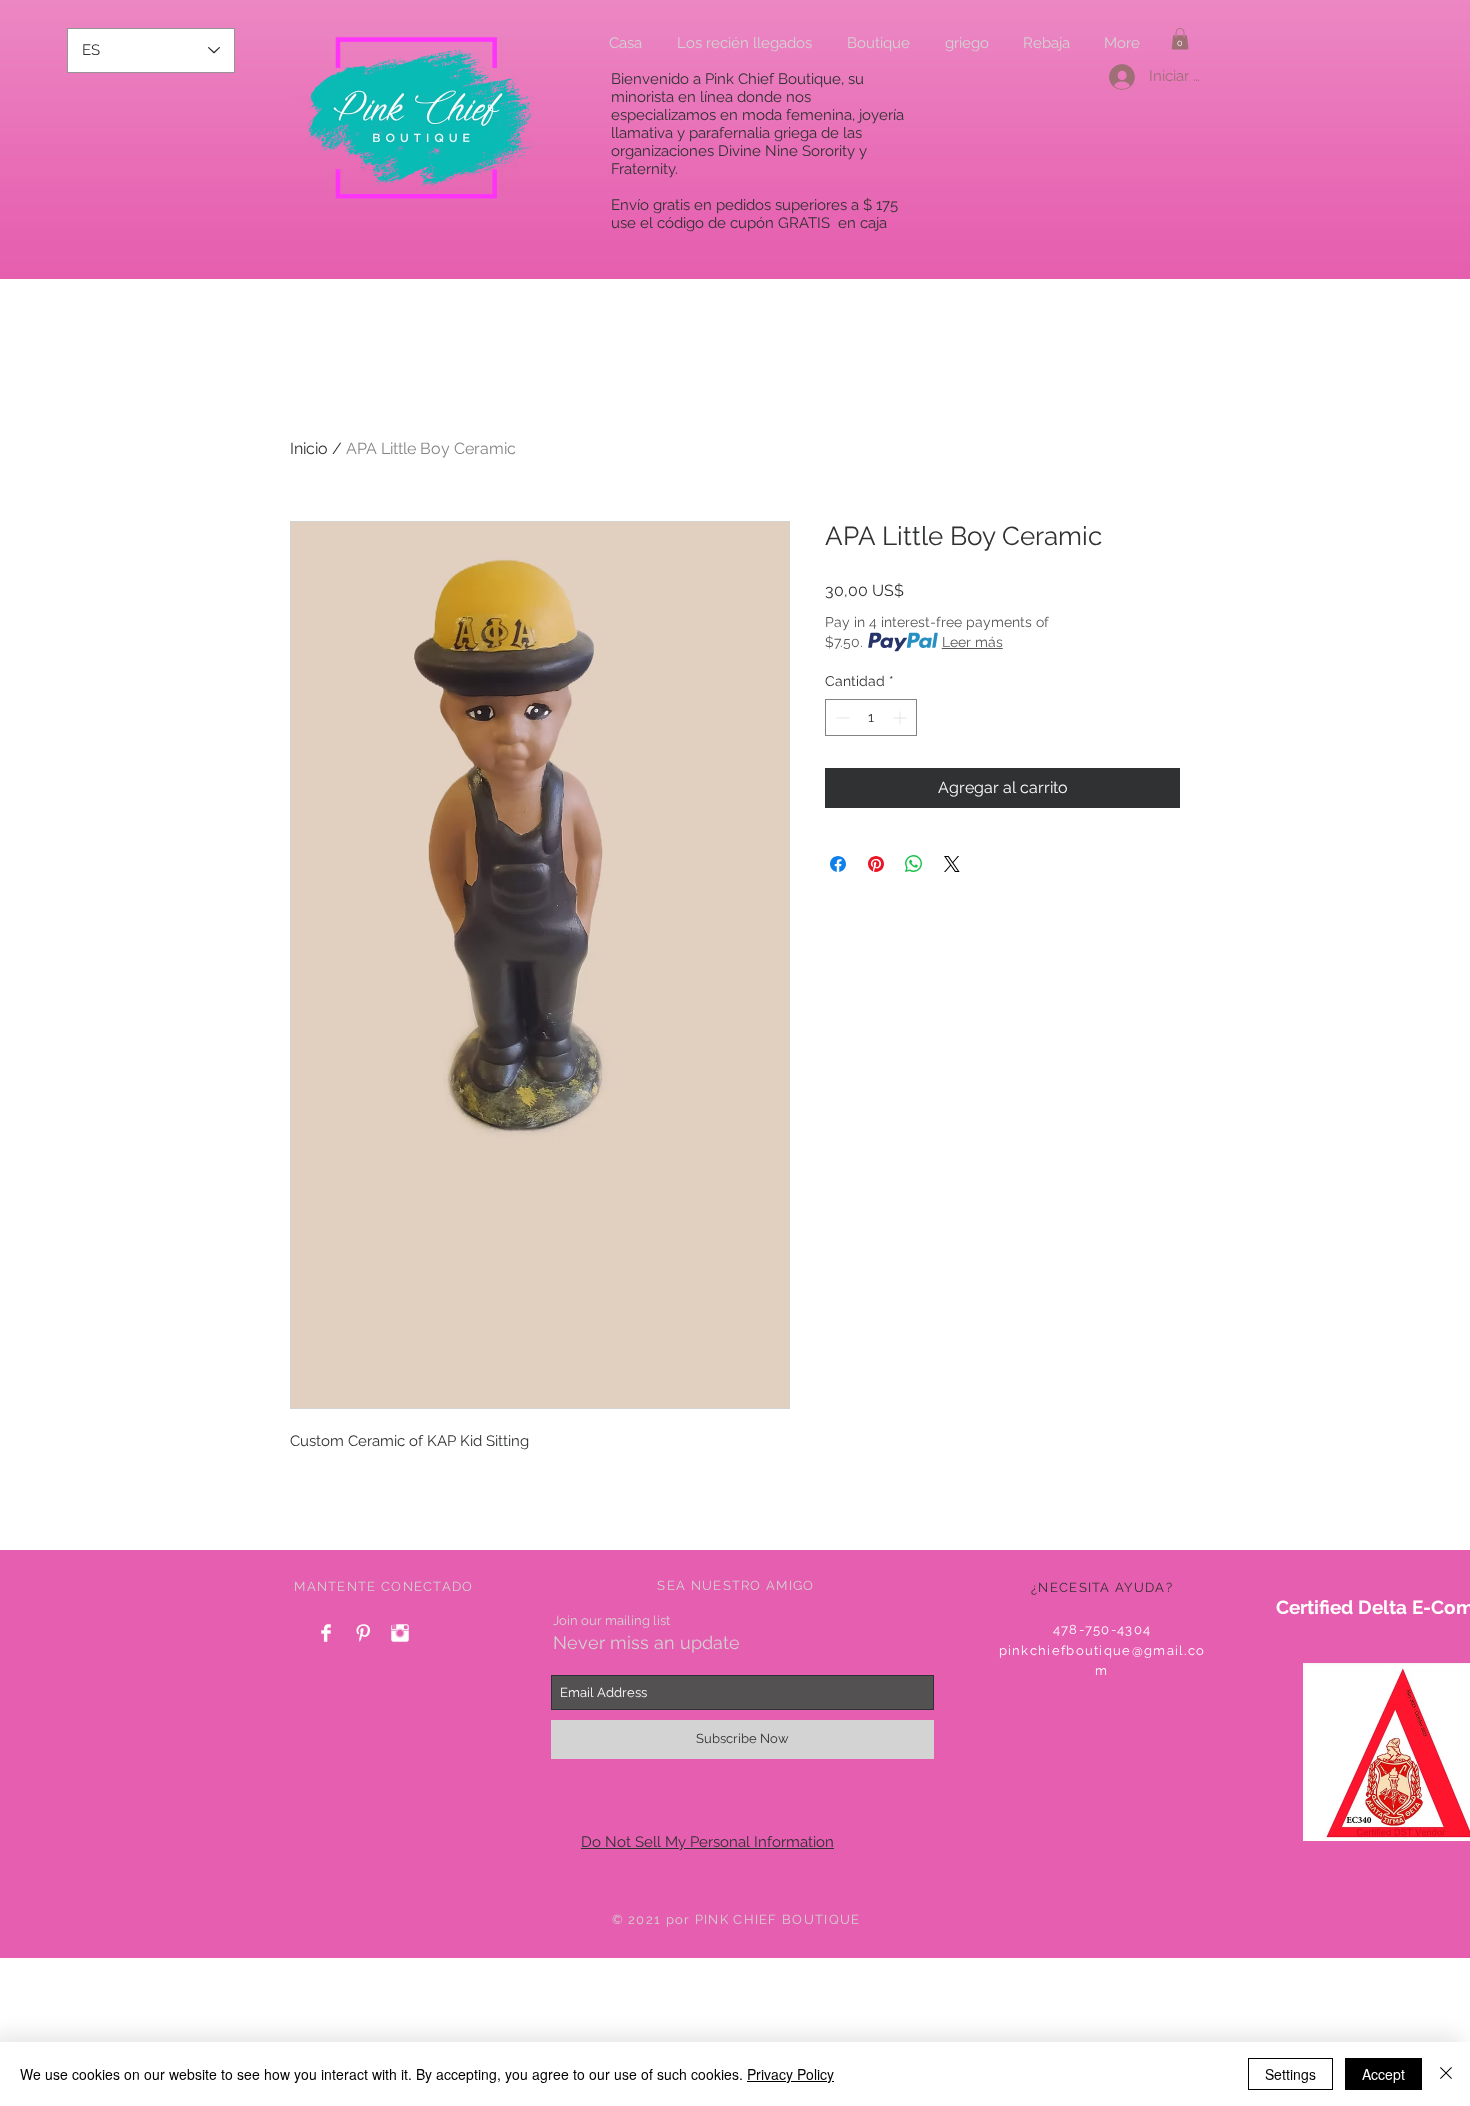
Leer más (972, 642)
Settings (1290, 2074)
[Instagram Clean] (400, 1633)
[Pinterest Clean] (363, 1633)
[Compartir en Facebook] (838, 864)
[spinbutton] (871, 717)
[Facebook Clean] (326, 1633)
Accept (1383, 2074)
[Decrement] (840, 717)
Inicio (309, 448)
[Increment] (901, 717)
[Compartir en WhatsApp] (914, 864)
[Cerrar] (1446, 2074)
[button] (1180, 39)
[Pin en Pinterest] (876, 864)
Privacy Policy (790, 2074)
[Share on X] (952, 864)
